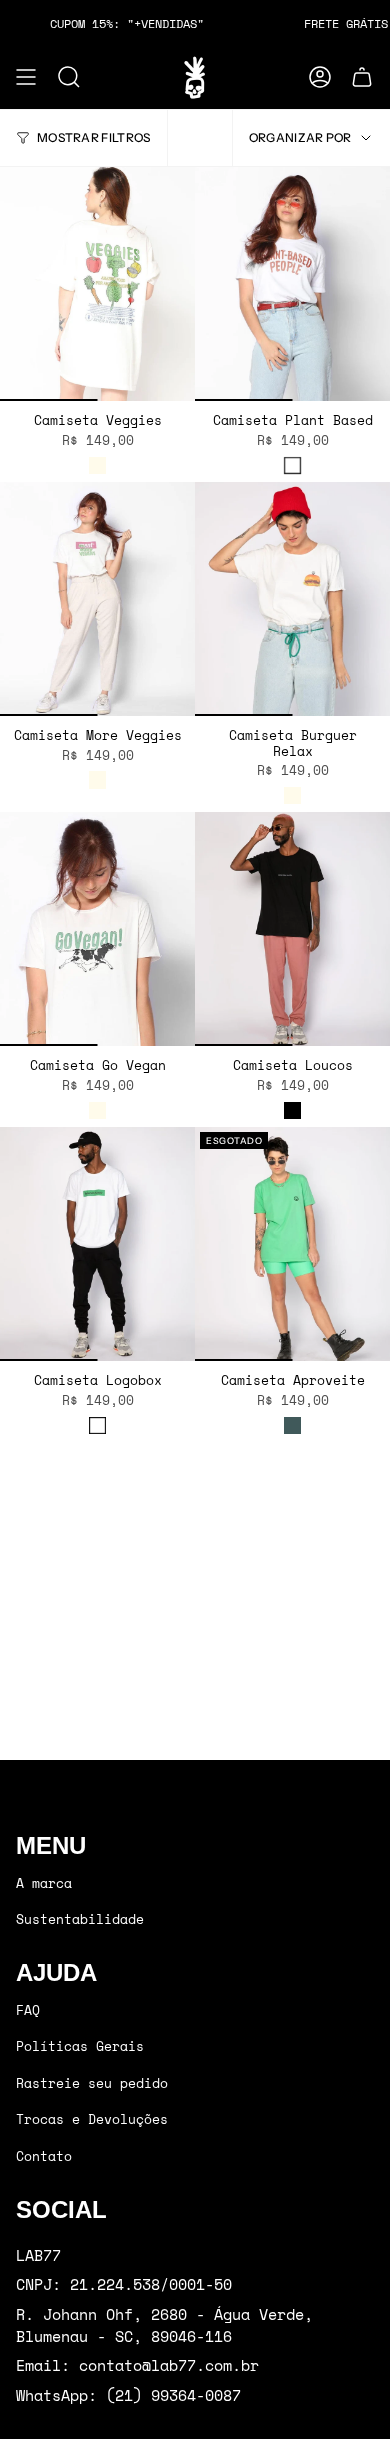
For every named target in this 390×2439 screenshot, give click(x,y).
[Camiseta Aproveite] (292, 1244)
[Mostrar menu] (26, 77)
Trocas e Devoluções (92, 2119)
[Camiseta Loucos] (292, 929)
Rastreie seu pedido (92, 2083)
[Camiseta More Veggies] (97, 599)
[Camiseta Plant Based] (292, 284)
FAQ (28, 2010)
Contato (44, 2156)
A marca (44, 1883)
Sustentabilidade (80, 1919)
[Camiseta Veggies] (97, 284)
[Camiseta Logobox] (97, 1244)
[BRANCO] (292, 465)
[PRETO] (292, 1110)
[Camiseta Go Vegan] (97, 929)
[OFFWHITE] (97, 465)
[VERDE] (292, 1425)
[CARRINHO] (362, 77)
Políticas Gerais (80, 2046)
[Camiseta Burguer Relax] (292, 599)
